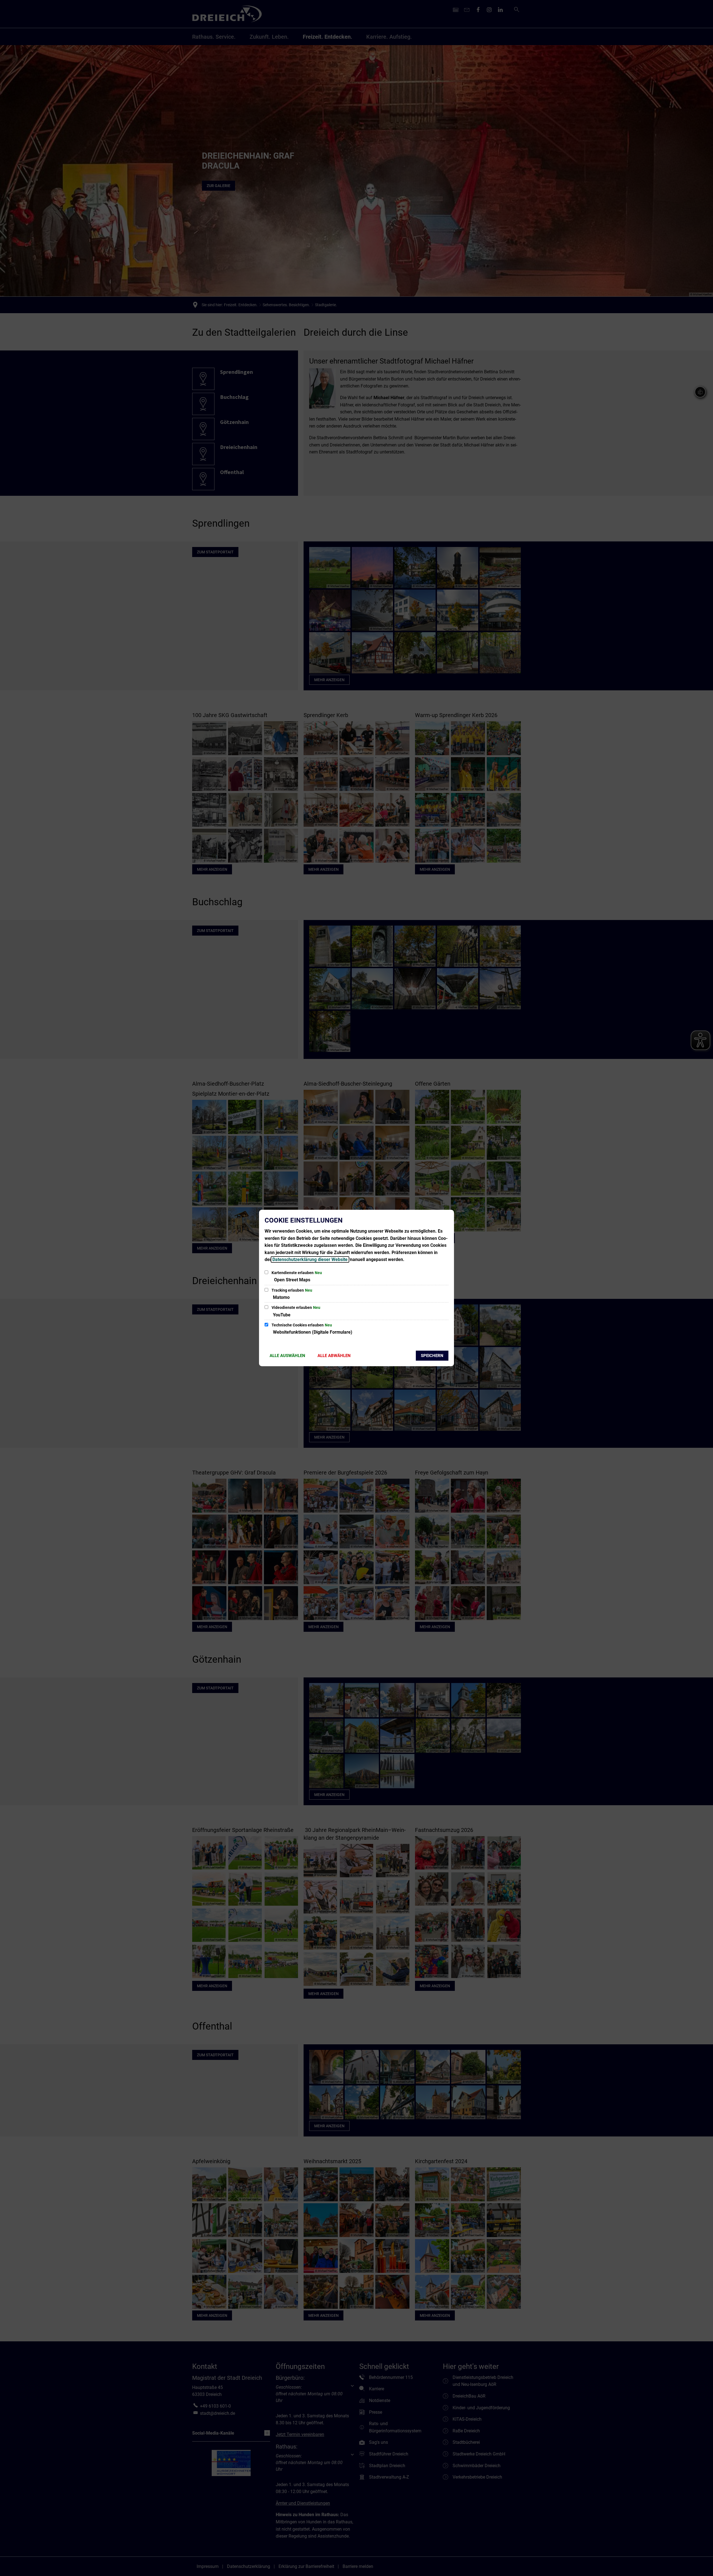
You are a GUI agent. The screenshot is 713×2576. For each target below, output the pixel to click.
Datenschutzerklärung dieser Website (310, 1259)
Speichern (432, 1356)
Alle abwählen (334, 1356)
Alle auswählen (287, 1356)
